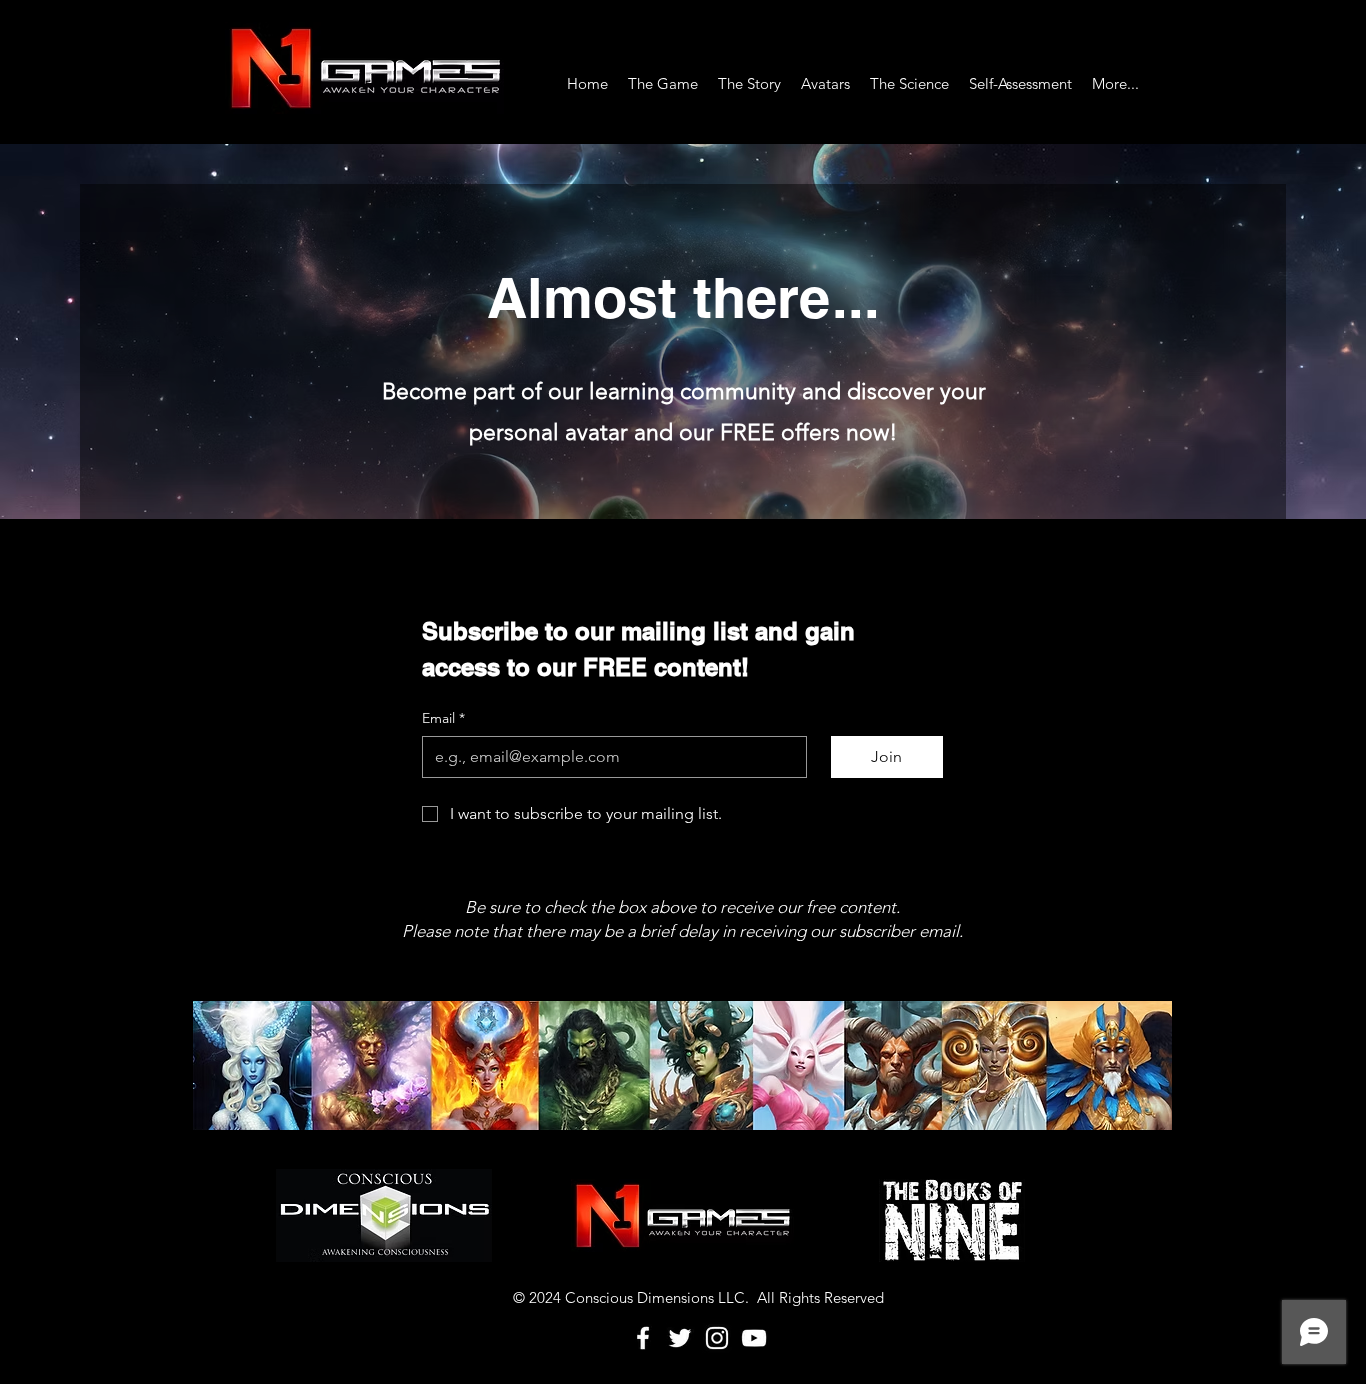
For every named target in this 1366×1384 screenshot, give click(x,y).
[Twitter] (680, 1338)
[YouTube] (754, 1338)
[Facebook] (643, 1338)
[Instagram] (717, 1338)
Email (443, 718)
